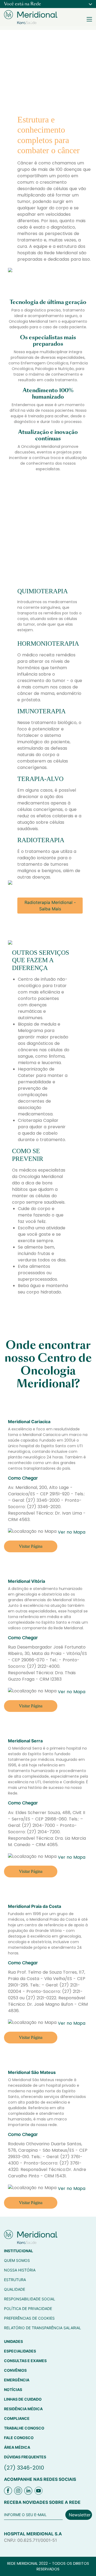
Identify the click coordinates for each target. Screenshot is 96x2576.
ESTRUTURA (15, 2280)
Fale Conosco (19, 2438)
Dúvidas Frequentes (25, 2457)
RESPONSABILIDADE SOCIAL (30, 2299)
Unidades (13, 2341)
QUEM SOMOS (17, 2260)
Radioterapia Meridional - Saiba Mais (50, 906)
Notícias (13, 2390)
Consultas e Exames (25, 2361)
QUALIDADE (15, 2289)
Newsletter (80, 2515)
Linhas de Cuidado (23, 2399)
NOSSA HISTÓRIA (20, 2270)
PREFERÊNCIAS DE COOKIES (29, 2318)
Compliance (17, 2418)
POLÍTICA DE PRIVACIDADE (28, 2309)
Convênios (15, 2370)
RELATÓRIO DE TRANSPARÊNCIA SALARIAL (43, 2328)
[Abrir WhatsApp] (83, 2562)
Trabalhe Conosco (24, 2428)
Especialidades (20, 2351)
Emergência (17, 2380)
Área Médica (17, 2447)
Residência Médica (23, 2409)
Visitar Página (31, 1546)
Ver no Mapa (72, 1532)
